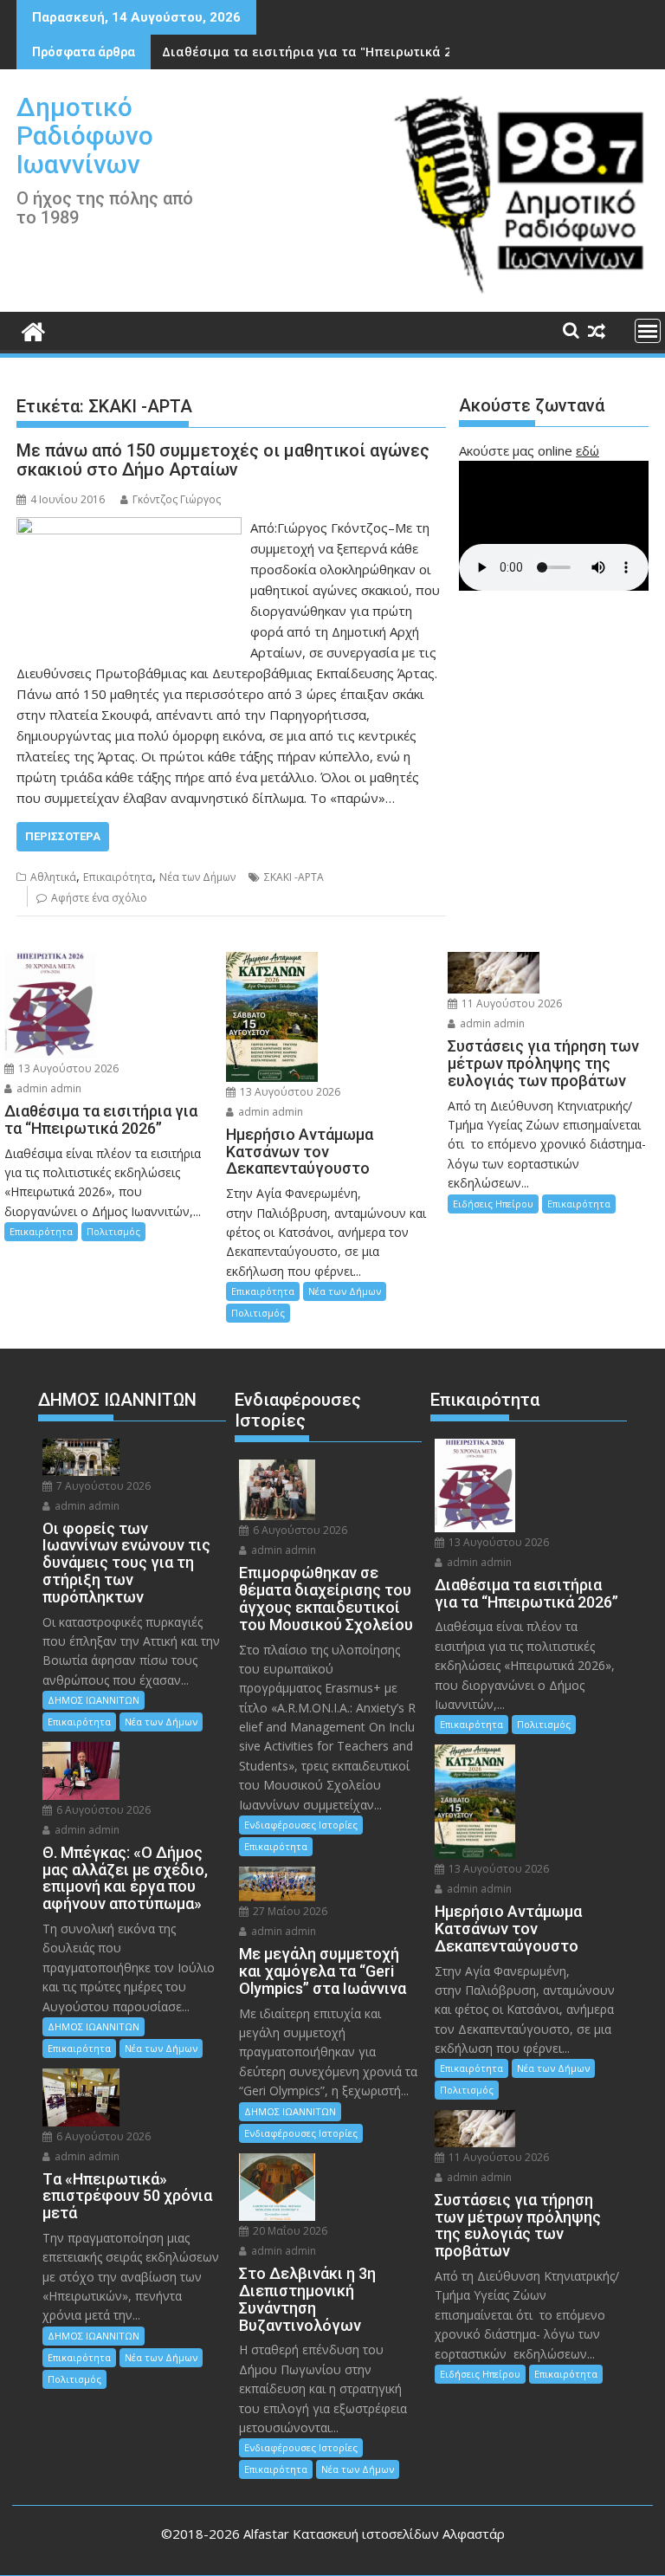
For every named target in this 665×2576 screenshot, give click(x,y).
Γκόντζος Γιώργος (177, 499)
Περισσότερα (63, 836)
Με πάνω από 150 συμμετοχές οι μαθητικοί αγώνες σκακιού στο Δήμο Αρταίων (223, 460)
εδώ (588, 450)
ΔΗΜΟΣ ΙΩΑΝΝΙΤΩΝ (94, 1700)
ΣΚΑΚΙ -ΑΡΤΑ (294, 877)
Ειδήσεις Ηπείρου (493, 1204)
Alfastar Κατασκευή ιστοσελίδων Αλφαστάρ (374, 2534)
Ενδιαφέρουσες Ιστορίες (301, 1825)
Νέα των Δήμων (197, 877)
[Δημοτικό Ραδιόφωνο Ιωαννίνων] (33, 330)
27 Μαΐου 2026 (289, 1911)
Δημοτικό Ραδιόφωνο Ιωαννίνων (85, 136)
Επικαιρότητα (118, 877)
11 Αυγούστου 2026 (510, 1003)
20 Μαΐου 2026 (289, 2231)
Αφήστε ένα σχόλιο (99, 898)
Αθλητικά (53, 877)
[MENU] (648, 331)
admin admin (48, 1088)
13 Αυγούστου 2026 (67, 1068)
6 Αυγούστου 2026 (102, 1810)
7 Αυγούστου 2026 (102, 1486)
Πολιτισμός (113, 1231)
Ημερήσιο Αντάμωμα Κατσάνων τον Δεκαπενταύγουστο (336, 52)
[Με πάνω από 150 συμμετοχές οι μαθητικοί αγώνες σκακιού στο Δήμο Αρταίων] (129, 527)
